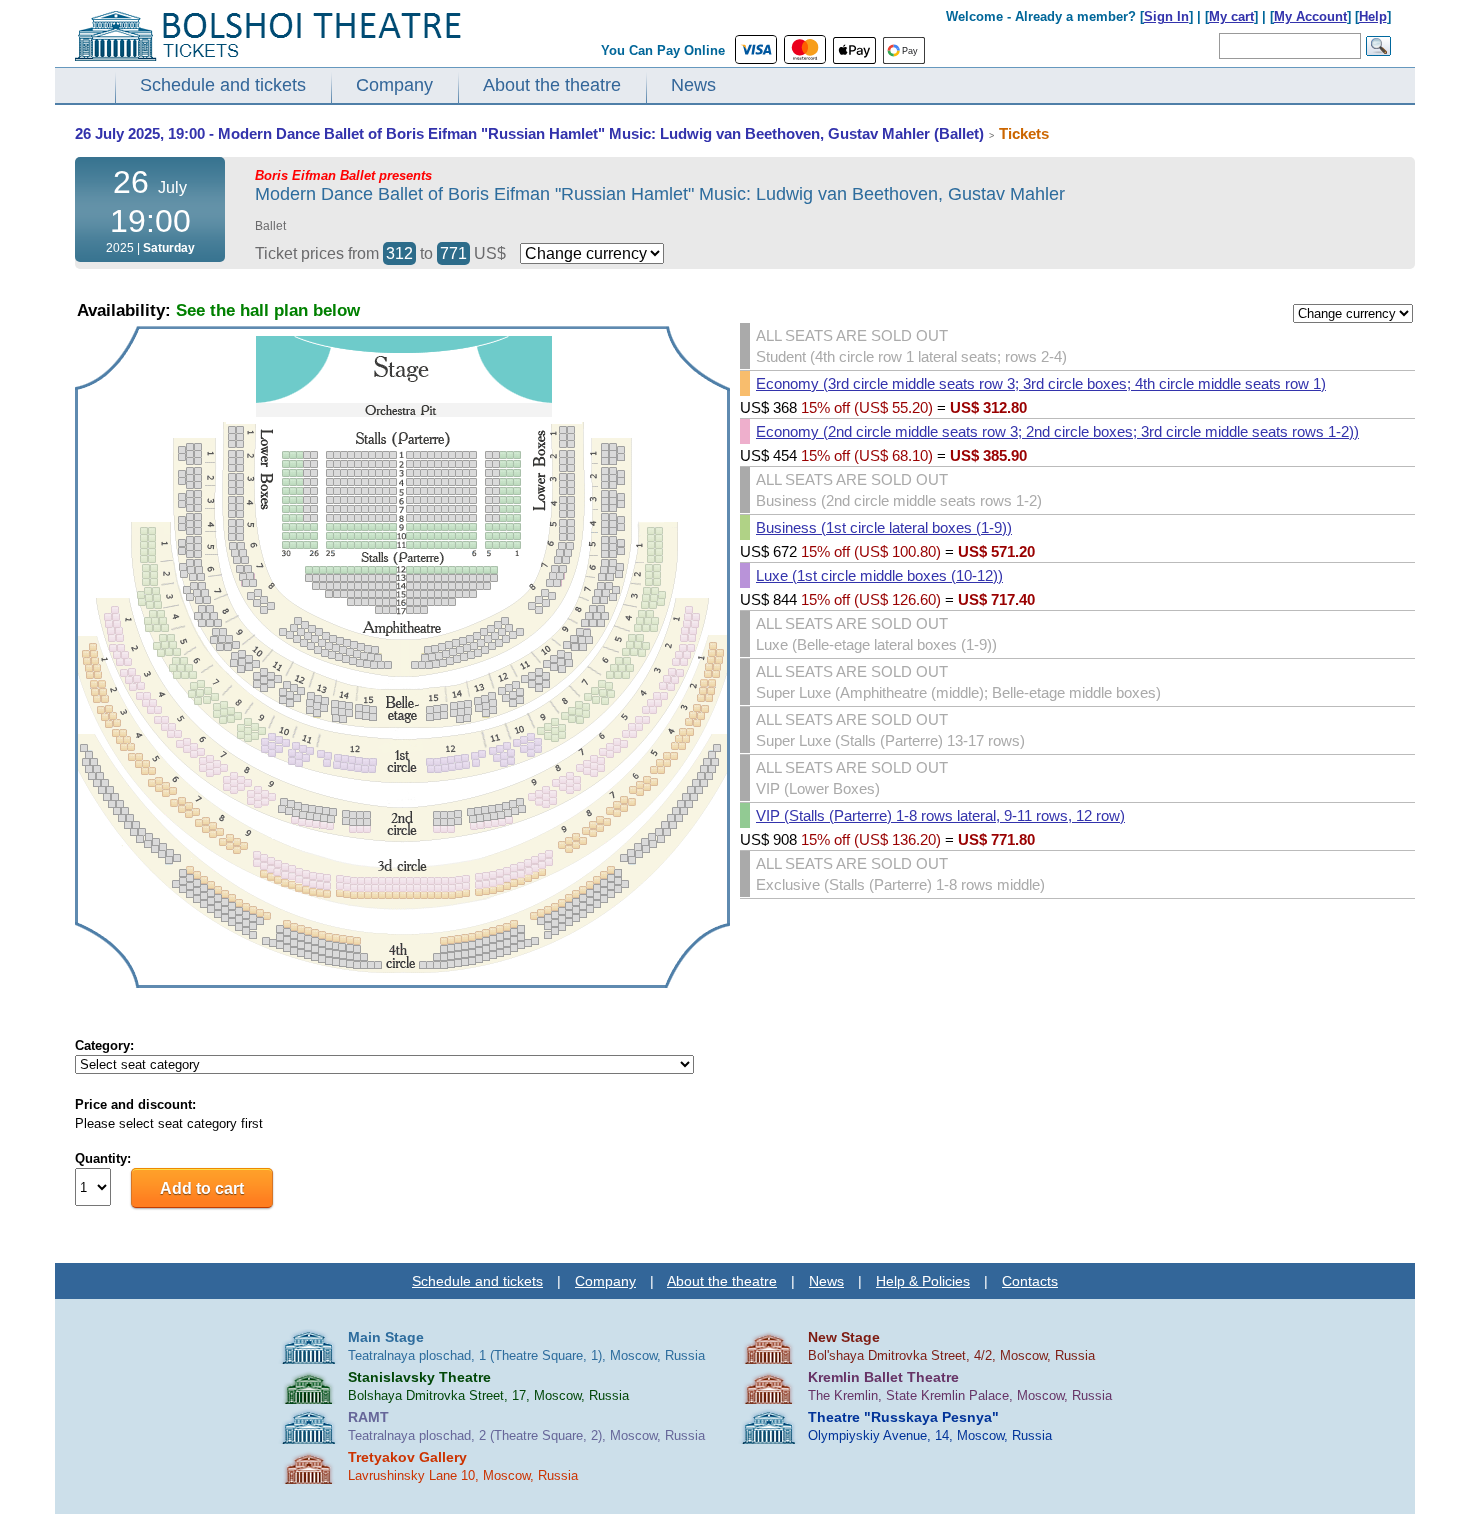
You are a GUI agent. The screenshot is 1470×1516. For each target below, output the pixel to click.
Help (1373, 16)
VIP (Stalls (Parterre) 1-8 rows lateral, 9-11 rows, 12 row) (940, 815)
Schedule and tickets (223, 85)
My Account (1310, 16)
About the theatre (552, 85)
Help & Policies (923, 1281)
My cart (1231, 16)
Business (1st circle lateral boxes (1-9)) (884, 527)
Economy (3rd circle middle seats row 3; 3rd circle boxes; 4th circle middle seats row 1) (1041, 383)
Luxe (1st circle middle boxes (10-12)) (879, 575)
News (693, 85)
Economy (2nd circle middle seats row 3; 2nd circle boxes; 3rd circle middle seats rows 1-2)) (1057, 431)
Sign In (1166, 16)
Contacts (1030, 1281)
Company (394, 85)
